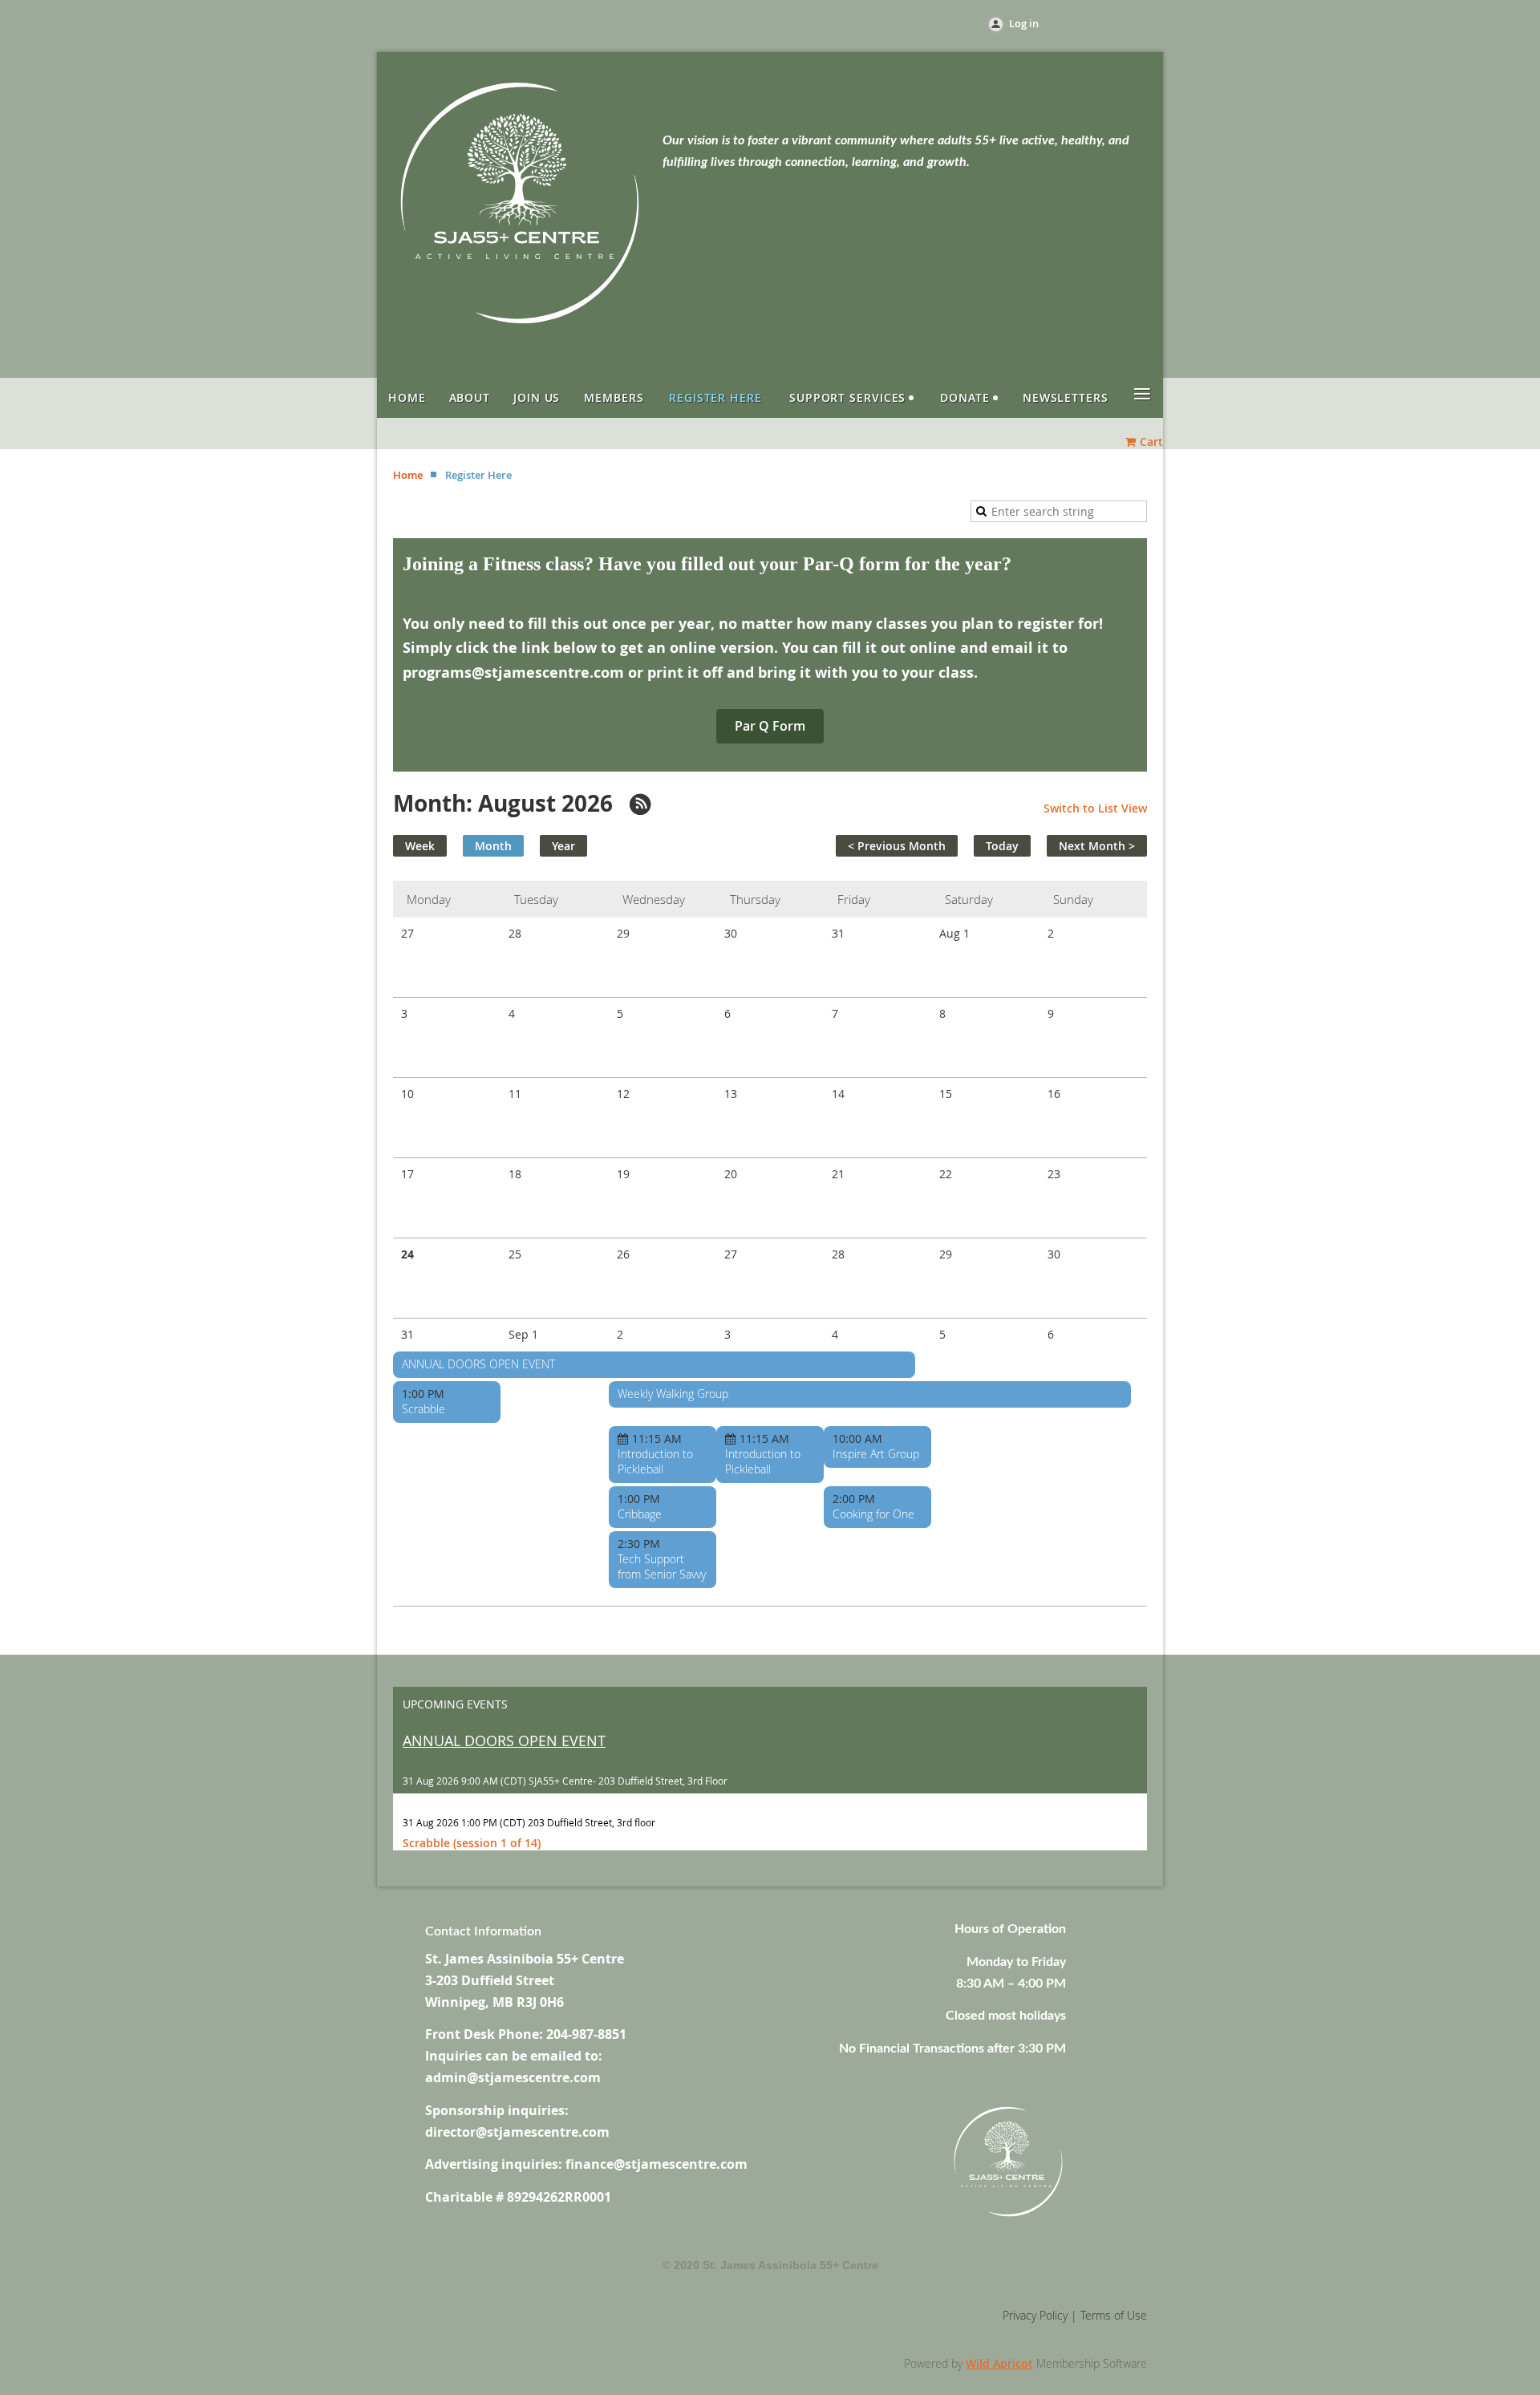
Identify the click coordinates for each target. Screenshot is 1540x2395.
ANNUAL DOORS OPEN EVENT (478, 1364)
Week (420, 846)
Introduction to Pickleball (655, 1461)
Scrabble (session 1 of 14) (472, 1843)
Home (408, 475)
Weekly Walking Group (673, 1394)
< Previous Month (897, 846)
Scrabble (423, 1409)
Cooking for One (873, 1514)
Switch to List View (1095, 808)
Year (563, 846)
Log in (1024, 23)
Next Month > (1097, 846)
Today (1002, 846)
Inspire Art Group (876, 1454)
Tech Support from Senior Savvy (662, 1566)
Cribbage (640, 1514)
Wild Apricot (999, 2363)
